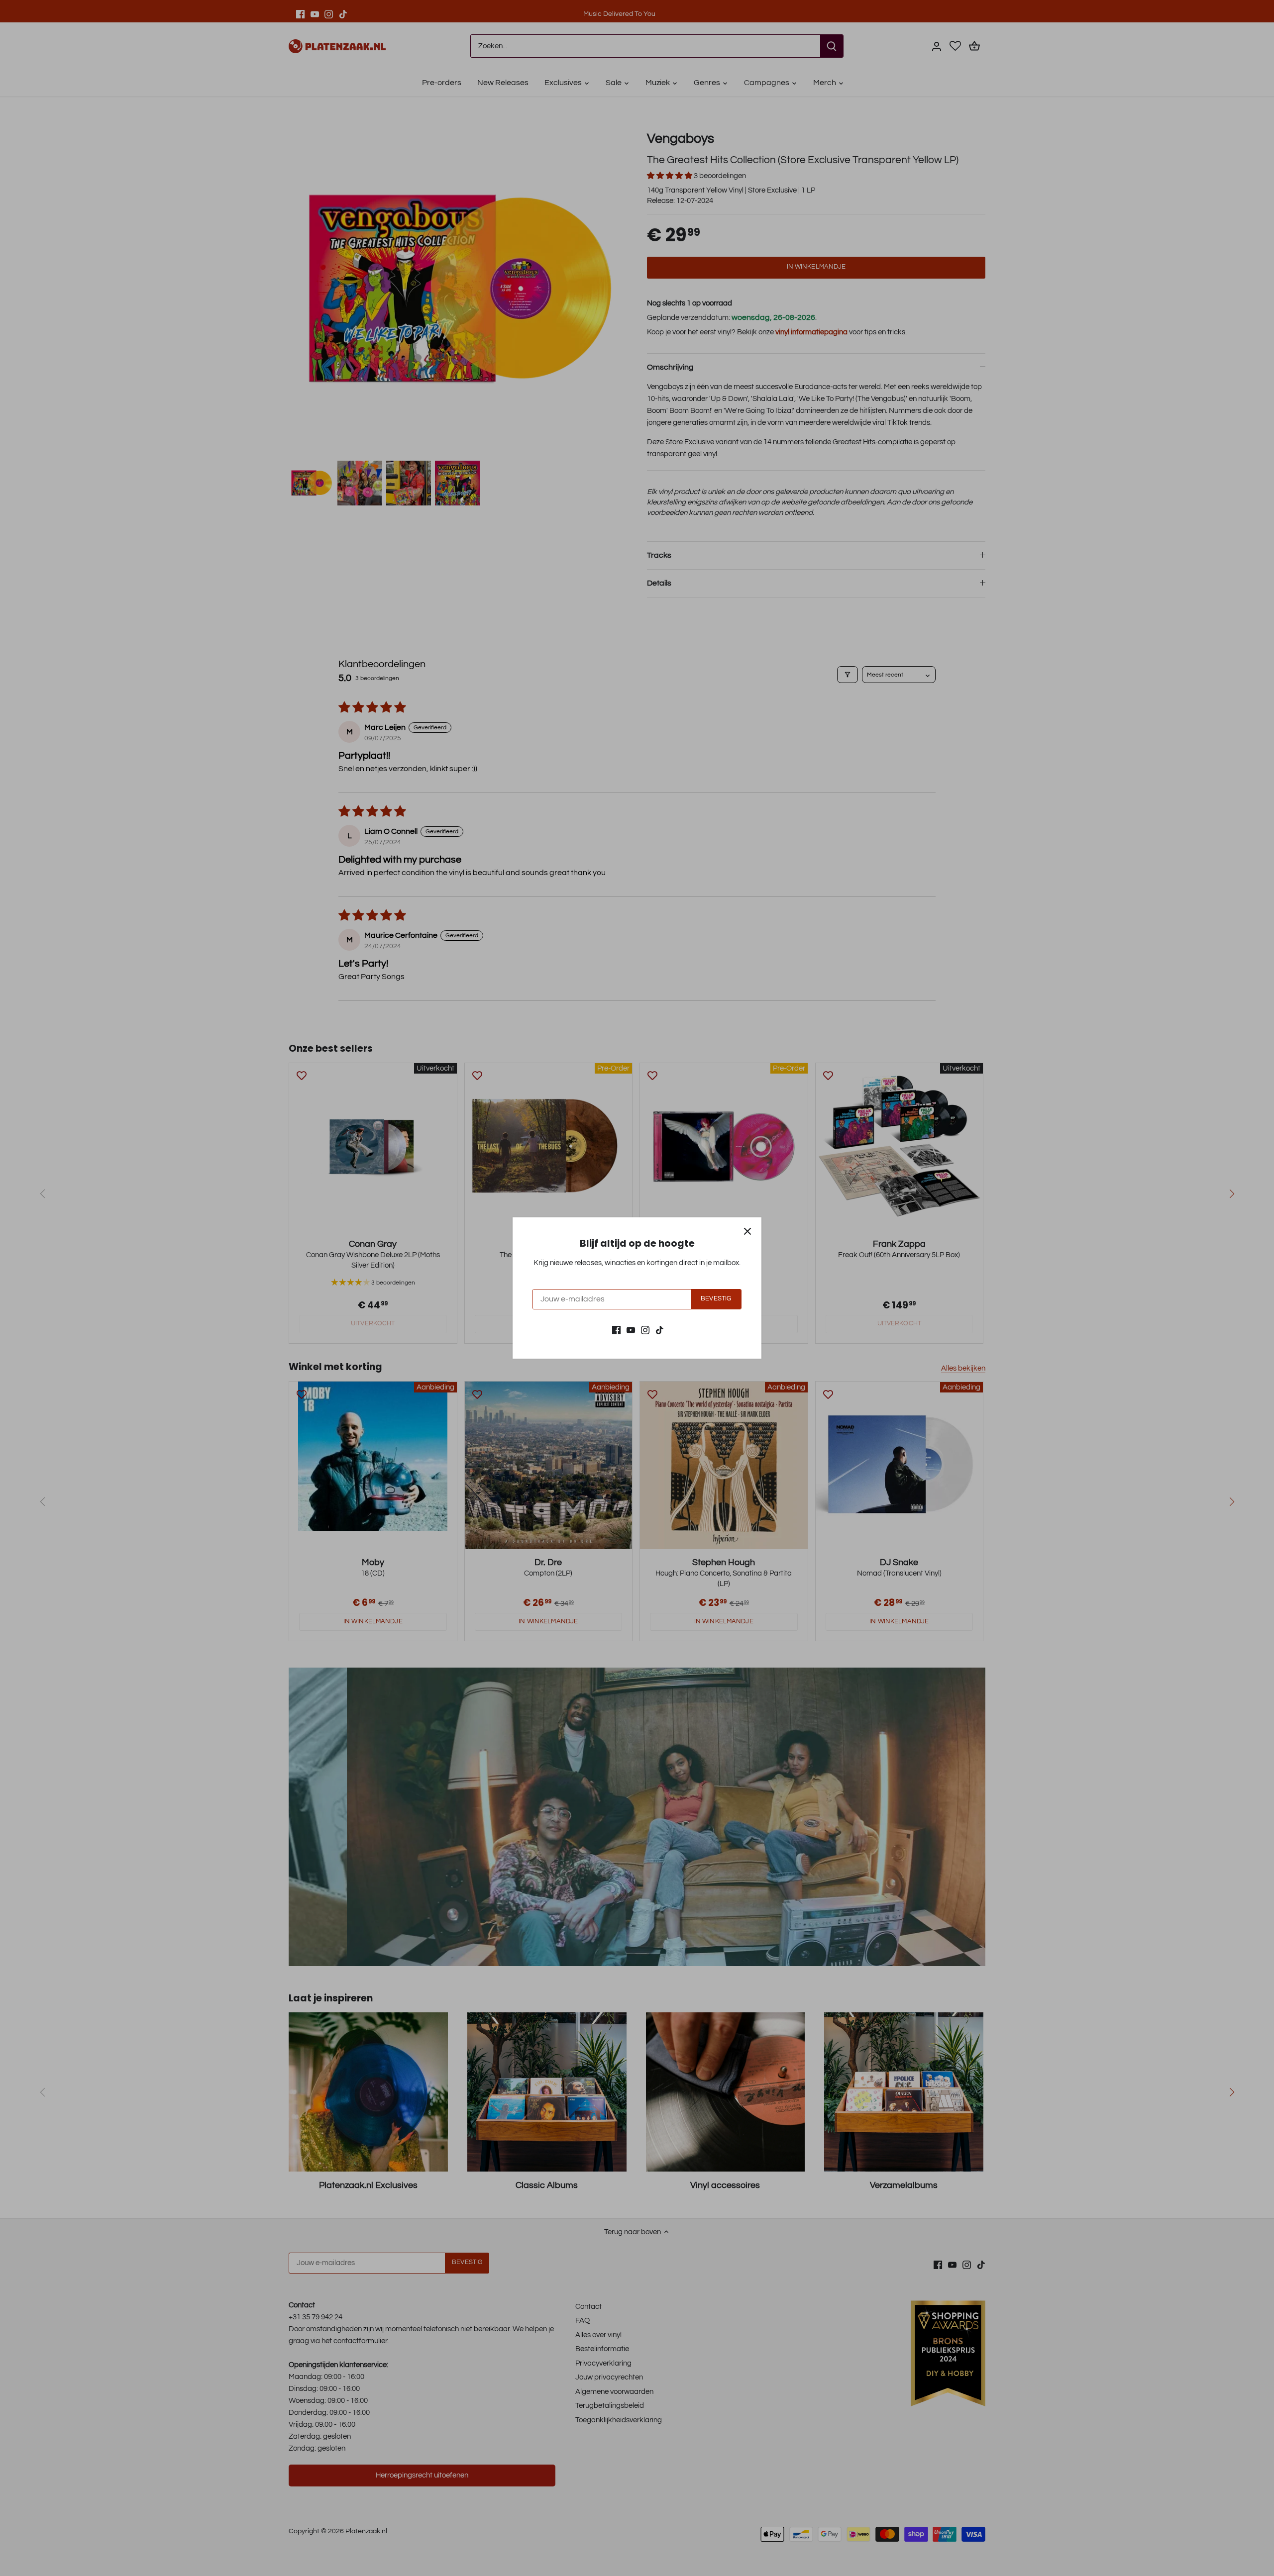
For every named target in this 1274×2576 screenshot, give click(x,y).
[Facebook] (616, 1330)
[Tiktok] (660, 1330)
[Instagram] (645, 1330)
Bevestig (716, 1299)
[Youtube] (631, 1330)
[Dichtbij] (747, 1231)
